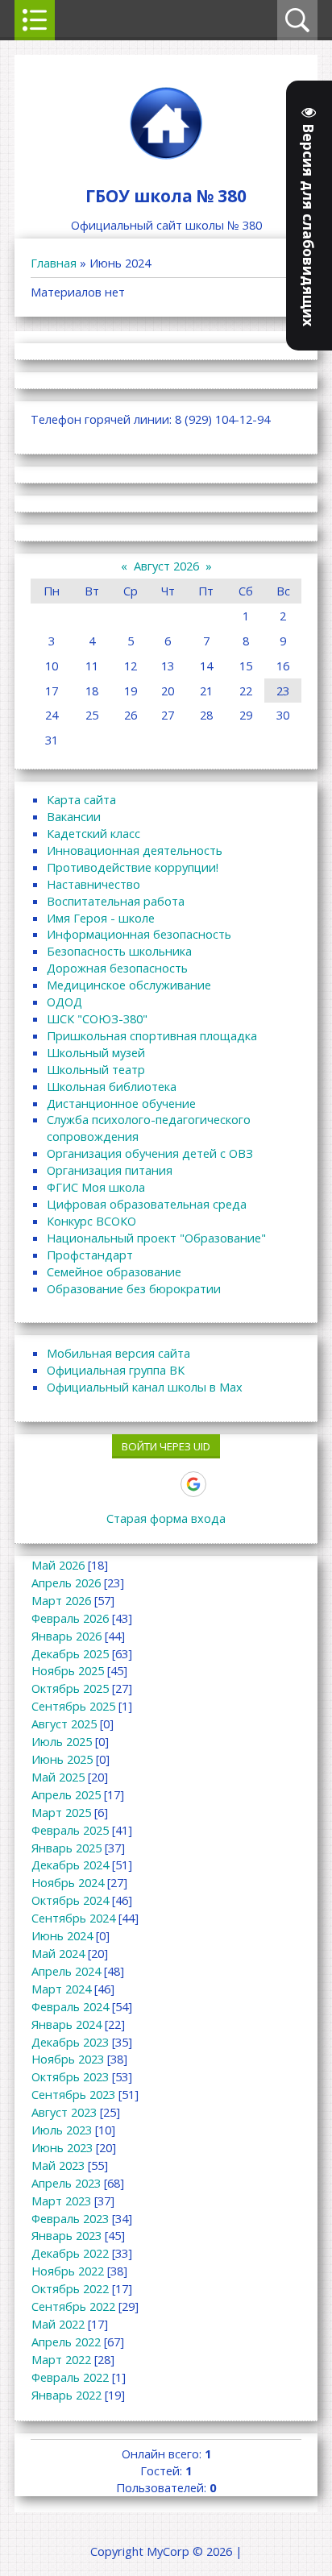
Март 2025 (61, 1812)
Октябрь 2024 (70, 1900)
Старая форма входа (166, 1518)
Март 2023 (61, 2201)
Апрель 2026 (66, 1583)
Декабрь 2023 (70, 2042)
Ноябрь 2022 (68, 2271)
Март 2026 (61, 1600)
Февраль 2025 (70, 1830)
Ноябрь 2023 (68, 2059)
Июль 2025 (62, 1741)
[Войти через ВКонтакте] (110, 1484)
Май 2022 (58, 2324)
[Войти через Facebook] (138, 1484)
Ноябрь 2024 (68, 1882)
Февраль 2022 (70, 2377)
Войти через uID (166, 1446)
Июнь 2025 (62, 1759)
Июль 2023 (62, 2130)
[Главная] (166, 159)
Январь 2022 (66, 2395)
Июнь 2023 (62, 2147)
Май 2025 (58, 1777)
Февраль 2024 (70, 2006)
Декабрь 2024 (70, 1865)
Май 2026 (58, 1565)
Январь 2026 (66, 1636)
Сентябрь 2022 (73, 2306)
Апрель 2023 (66, 2183)
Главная (54, 263)
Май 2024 (58, 1953)
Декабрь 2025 (70, 1653)
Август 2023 (64, 2112)
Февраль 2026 (70, 1618)
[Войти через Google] (193, 1484)
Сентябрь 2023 (73, 2094)
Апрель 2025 (66, 1794)
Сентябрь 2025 (73, 1706)
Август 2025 (64, 1724)
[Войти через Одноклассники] (222, 1484)
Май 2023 (58, 2165)
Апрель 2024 (66, 1971)
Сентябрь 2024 (73, 1918)
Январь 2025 (66, 1848)
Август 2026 (166, 566)
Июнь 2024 (62, 1935)
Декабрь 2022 (70, 2253)
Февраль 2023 (70, 2218)
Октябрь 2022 (70, 2288)
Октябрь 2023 (70, 2076)
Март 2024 (61, 1989)
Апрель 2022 (66, 2342)
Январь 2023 (66, 2235)
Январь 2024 (66, 2024)
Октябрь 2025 (70, 1688)
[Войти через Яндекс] (165, 1484)
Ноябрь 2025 (68, 1670)
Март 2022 (61, 2359)
